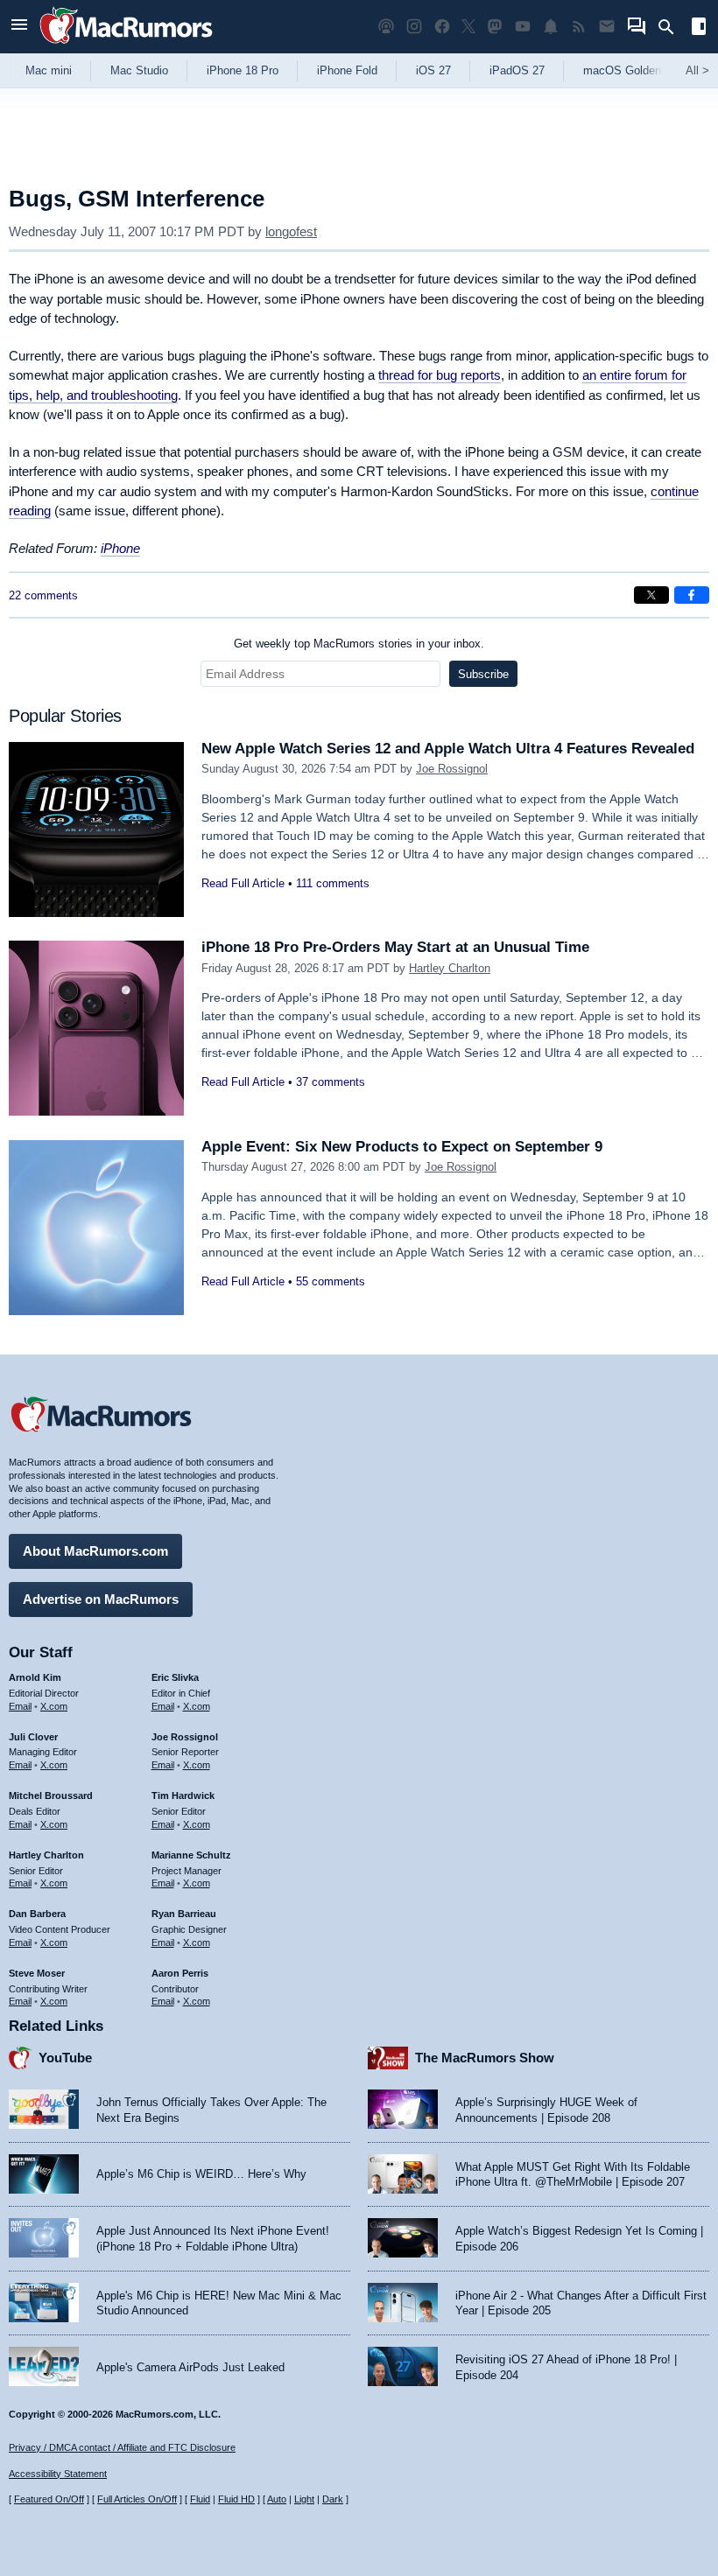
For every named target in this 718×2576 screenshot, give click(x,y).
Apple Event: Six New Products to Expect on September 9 (402, 1147)
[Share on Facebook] (692, 595)
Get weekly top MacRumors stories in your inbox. (359, 644)
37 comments (331, 1082)
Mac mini (49, 70)
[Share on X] (651, 595)
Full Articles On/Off (137, 2499)
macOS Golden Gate (636, 70)
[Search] (672, 27)
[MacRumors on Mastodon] (495, 27)
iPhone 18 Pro (243, 70)
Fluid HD (236, 2499)
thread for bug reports (440, 375)
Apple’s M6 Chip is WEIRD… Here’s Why (201, 2174)
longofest (291, 231)
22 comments (43, 595)
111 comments (333, 883)
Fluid (200, 2499)
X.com (54, 1706)
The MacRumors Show (485, 2058)
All (697, 70)
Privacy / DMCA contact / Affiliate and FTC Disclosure (122, 2447)
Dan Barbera (37, 1914)
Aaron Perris (180, 1973)
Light (304, 2499)
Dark (333, 2499)
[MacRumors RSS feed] (579, 27)
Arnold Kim (35, 1677)
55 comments (331, 1281)
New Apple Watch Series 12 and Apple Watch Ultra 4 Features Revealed (448, 749)
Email (20, 1706)
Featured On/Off (49, 2499)
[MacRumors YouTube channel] (523, 27)
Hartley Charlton (450, 968)
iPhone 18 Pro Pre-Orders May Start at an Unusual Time (395, 947)
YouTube (65, 2058)
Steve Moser (37, 1973)
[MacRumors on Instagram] (414, 27)
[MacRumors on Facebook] (442, 27)
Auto (277, 2499)
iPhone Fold (347, 70)
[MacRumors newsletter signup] (607, 27)
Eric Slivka (175, 1677)
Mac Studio (139, 70)
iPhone (120, 548)
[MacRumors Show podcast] (386, 27)
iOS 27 (433, 70)
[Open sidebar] (699, 28)
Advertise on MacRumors (101, 1599)
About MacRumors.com (95, 1551)
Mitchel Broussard (51, 1795)
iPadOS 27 (517, 70)
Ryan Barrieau (184, 1914)
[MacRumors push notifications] (551, 27)
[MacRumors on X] (468, 27)
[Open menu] (19, 27)
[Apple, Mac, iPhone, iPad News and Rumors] (126, 46)
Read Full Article (243, 883)
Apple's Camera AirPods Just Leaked (190, 2367)
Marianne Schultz (191, 1855)
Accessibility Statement (58, 2474)
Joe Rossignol (452, 769)
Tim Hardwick (183, 1795)
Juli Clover (33, 1737)
